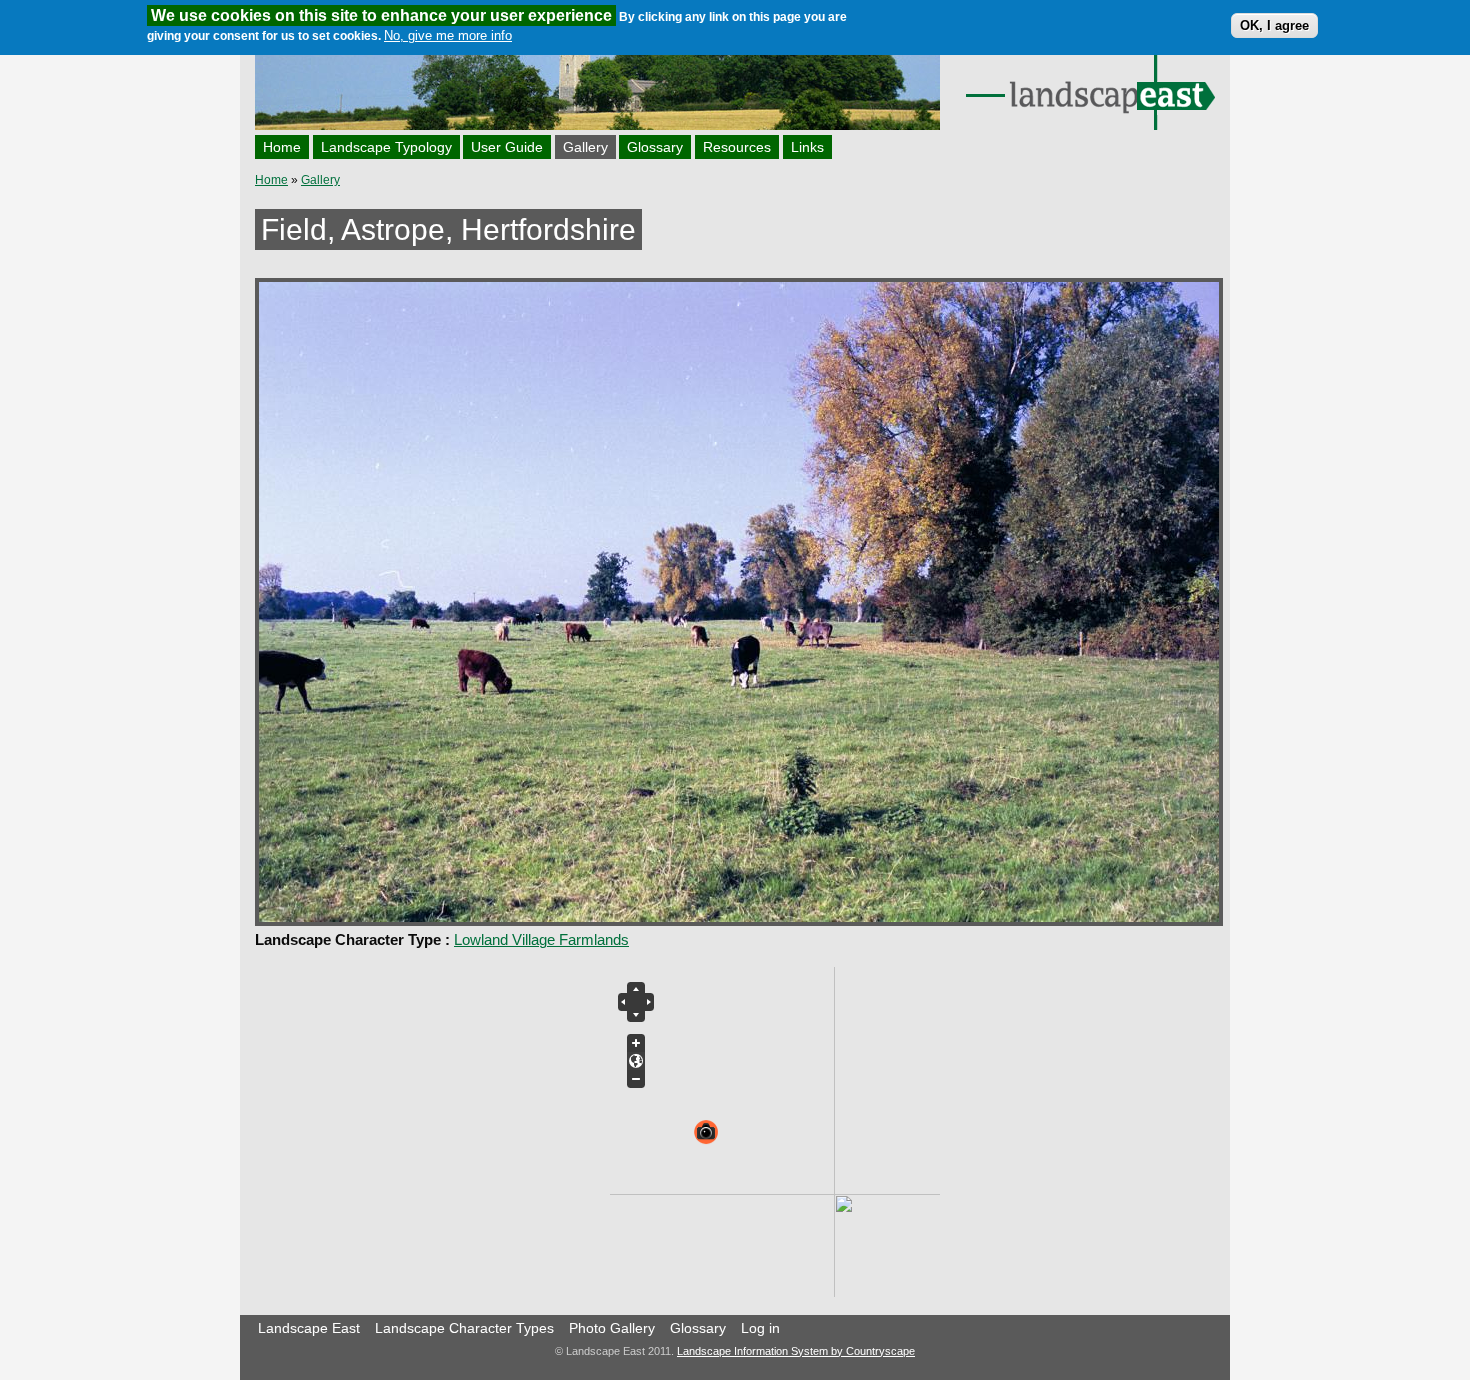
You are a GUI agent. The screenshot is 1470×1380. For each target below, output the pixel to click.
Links (807, 147)
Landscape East (309, 1328)
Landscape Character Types (464, 1328)
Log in (760, 1328)
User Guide (507, 147)
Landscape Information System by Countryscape (796, 1351)
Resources (737, 147)
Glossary (655, 147)
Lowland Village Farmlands (541, 939)
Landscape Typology (386, 147)
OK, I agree (1274, 25)
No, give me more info (448, 35)
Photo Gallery (612, 1328)
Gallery (585, 147)
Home (282, 147)
